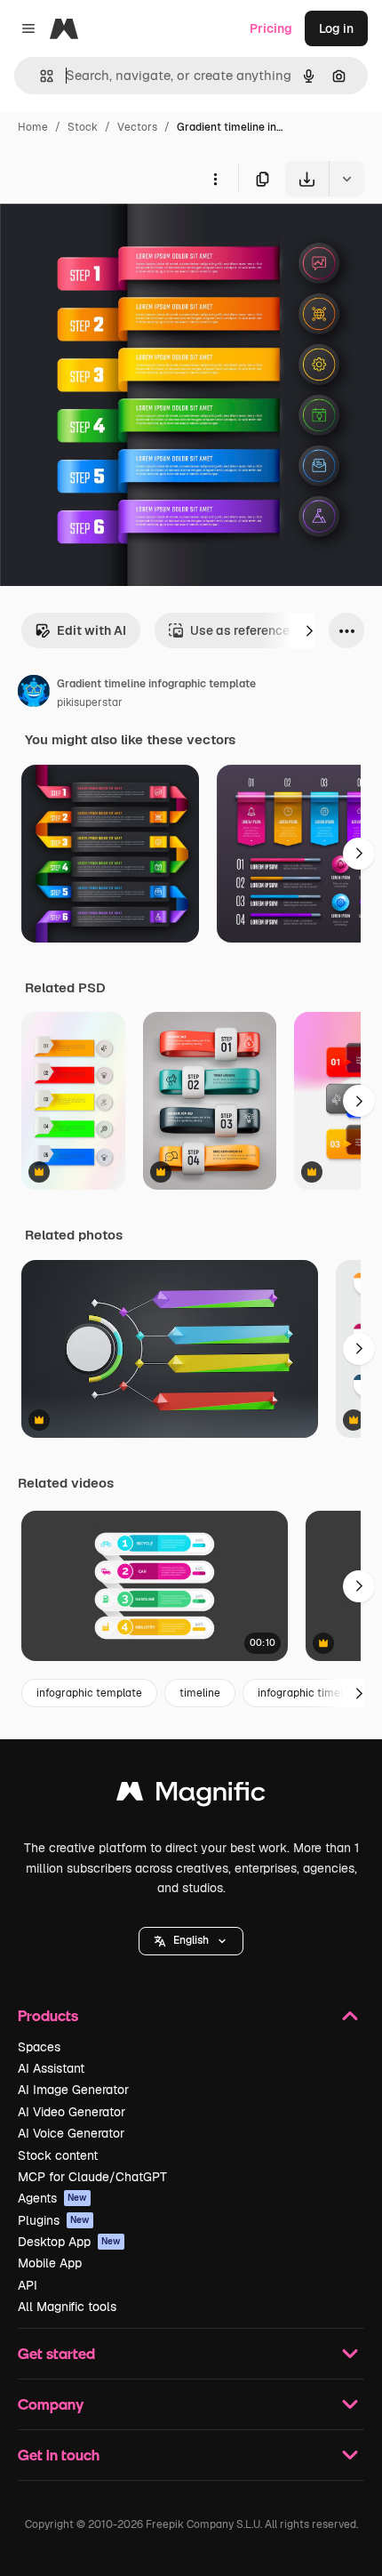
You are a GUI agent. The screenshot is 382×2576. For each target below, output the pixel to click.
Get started (56, 2353)
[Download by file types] (346, 179)
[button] (191, 1941)
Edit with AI (92, 630)
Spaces (39, 2047)
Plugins (54, 2220)
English (191, 1940)
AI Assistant (51, 2068)
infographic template (89, 1693)
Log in (336, 28)
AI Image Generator (73, 2090)
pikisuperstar (90, 702)
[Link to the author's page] (34, 694)
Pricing (271, 28)
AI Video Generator (72, 2112)
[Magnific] (191, 1796)
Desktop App (69, 2242)
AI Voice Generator (71, 2133)
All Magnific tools (67, 2307)
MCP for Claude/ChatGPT (92, 2177)
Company (51, 2404)
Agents (52, 2198)
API (28, 2285)
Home (33, 127)
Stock (83, 127)
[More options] (215, 179)
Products (48, 2015)
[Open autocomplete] (40, 76)
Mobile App (50, 2263)
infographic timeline (308, 1693)
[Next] (309, 630)
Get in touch (59, 2455)
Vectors (137, 127)
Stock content (58, 2155)
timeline (200, 1693)
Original (114, 238)
